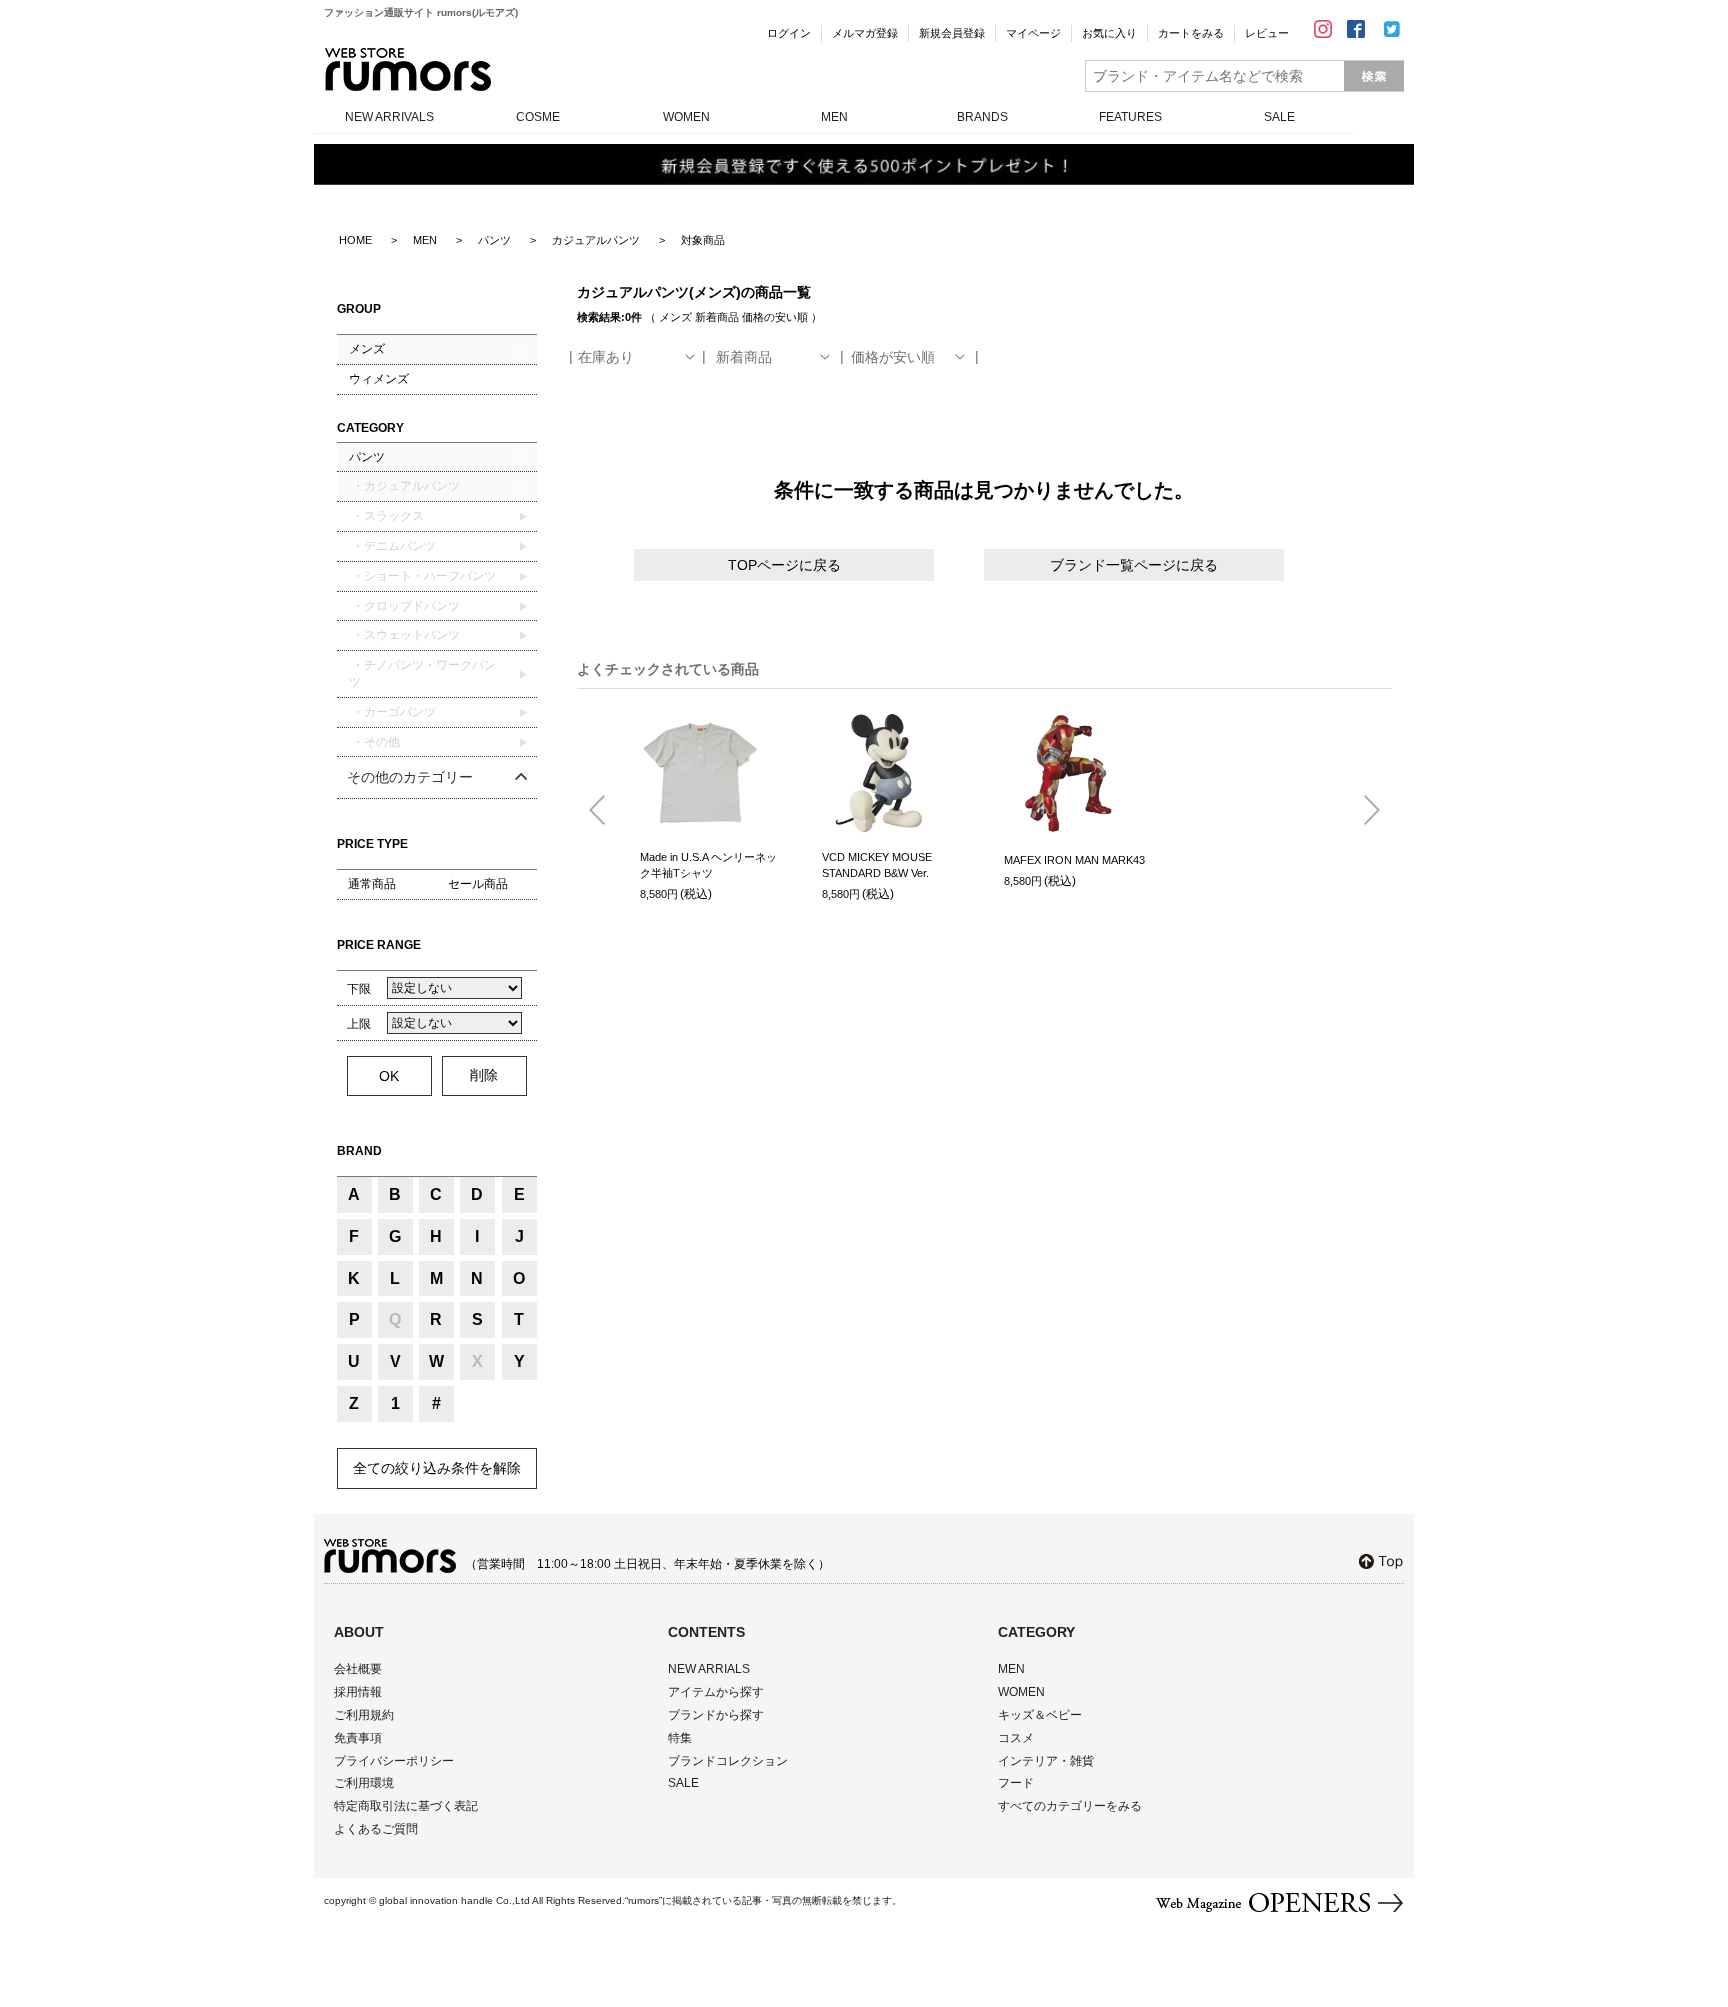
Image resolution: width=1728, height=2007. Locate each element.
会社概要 (358, 1669)
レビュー (1267, 33)
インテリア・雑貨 (1046, 1761)
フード (1016, 1783)
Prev (605, 811)
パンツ (367, 457)
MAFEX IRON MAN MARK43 (1074, 860)
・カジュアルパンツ (404, 486)
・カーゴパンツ (392, 712)
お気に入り (1109, 33)
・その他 (374, 742)
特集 (680, 1738)
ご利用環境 (364, 1783)
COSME (538, 117)
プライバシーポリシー (394, 1761)
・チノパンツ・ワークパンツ (422, 673)
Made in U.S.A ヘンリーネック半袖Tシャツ (708, 865)
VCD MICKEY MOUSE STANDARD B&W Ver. (877, 865)
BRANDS (982, 117)
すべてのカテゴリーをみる (1070, 1806)
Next (1364, 811)
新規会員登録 (952, 33)
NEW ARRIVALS (389, 117)
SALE (1279, 117)
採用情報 (358, 1692)
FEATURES (1130, 117)
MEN (834, 117)
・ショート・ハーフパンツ (422, 576)
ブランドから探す (716, 1715)
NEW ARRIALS (709, 1669)
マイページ (1033, 33)
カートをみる (1191, 33)
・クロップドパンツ (404, 606)
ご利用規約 (364, 1715)
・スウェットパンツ (404, 635)
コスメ (1016, 1738)
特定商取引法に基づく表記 (406, 1806)
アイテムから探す (716, 1692)
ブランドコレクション (728, 1761)
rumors (408, 69)
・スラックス (386, 516)
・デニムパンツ (392, 546)
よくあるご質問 (376, 1829)
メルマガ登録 (865, 33)
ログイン (789, 33)
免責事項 (358, 1738)
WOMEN (686, 117)
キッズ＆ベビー (1040, 1715)
